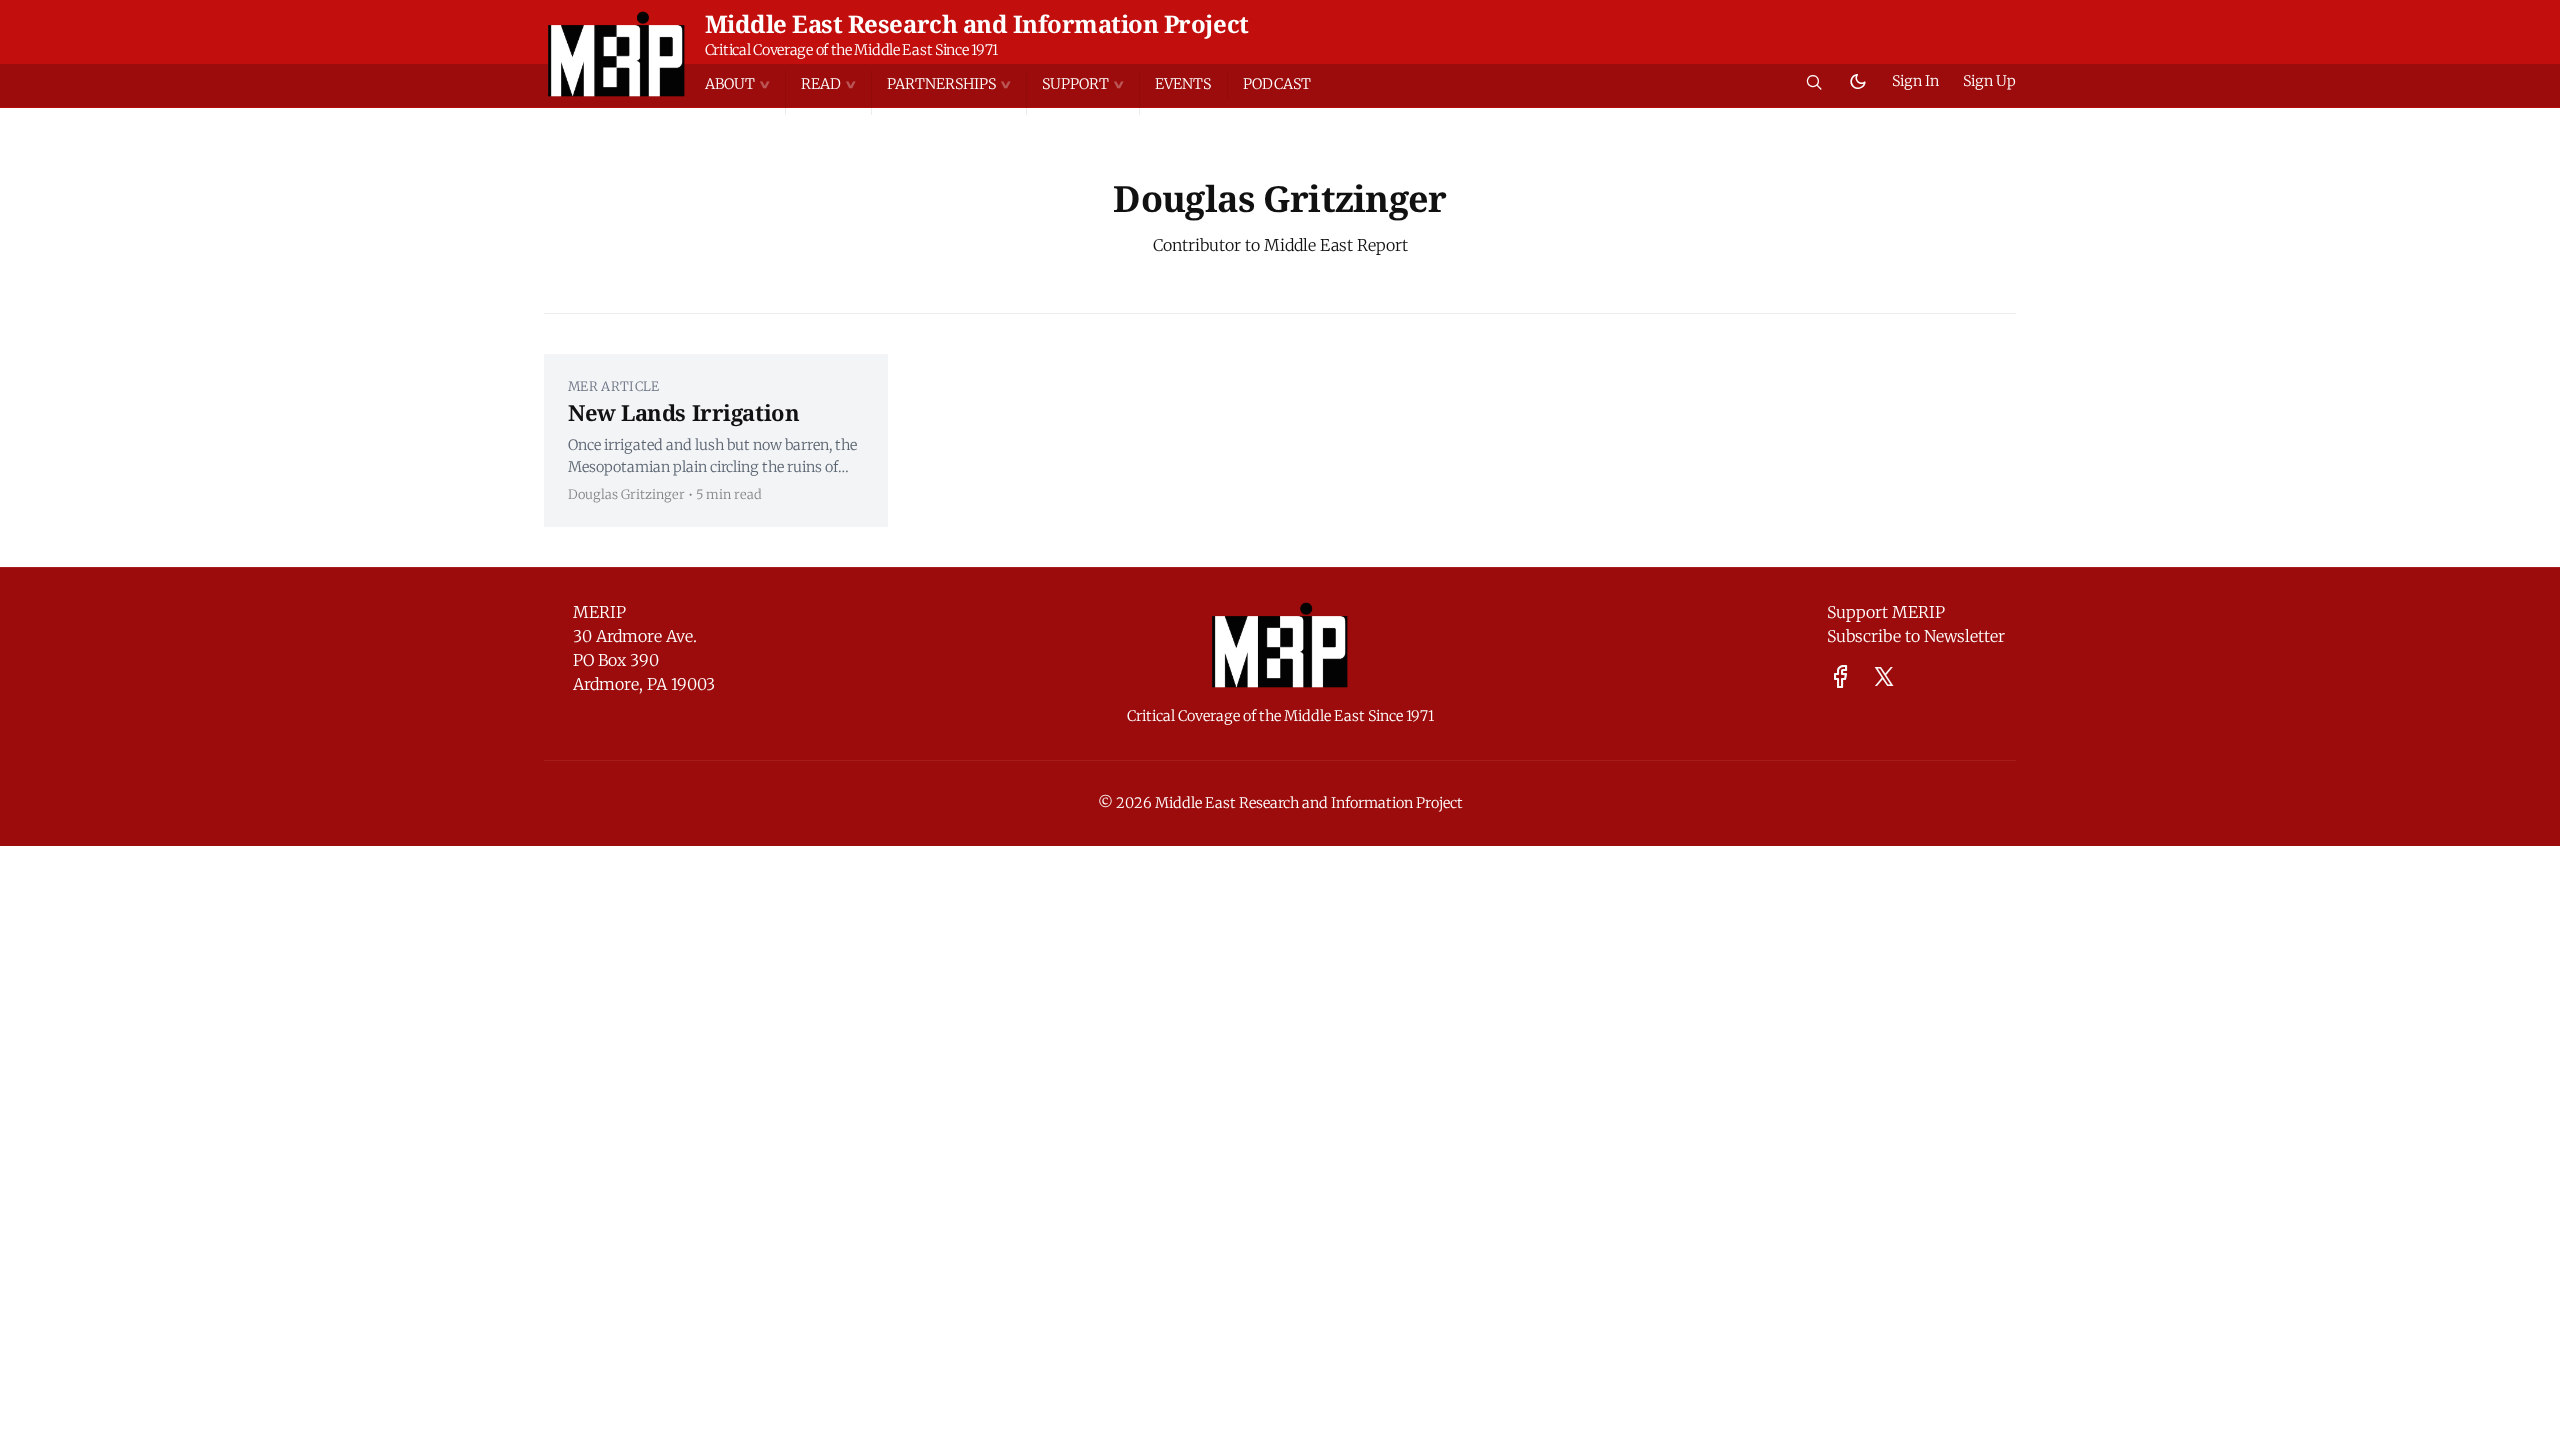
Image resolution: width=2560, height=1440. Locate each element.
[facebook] (1840, 676)
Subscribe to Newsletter (1916, 636)
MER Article (614, 386)
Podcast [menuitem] (1277, 84)
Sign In (1915, 81)
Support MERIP (1886, 612)
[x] (1884, 676)
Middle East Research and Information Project (977, 23)
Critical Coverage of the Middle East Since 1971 (851, 50)
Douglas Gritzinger (626, 494)
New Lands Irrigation (683, 412)
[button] (745, 84)
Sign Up (1989, 81)
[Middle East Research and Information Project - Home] (616, 54)
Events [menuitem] (1183, 84)
